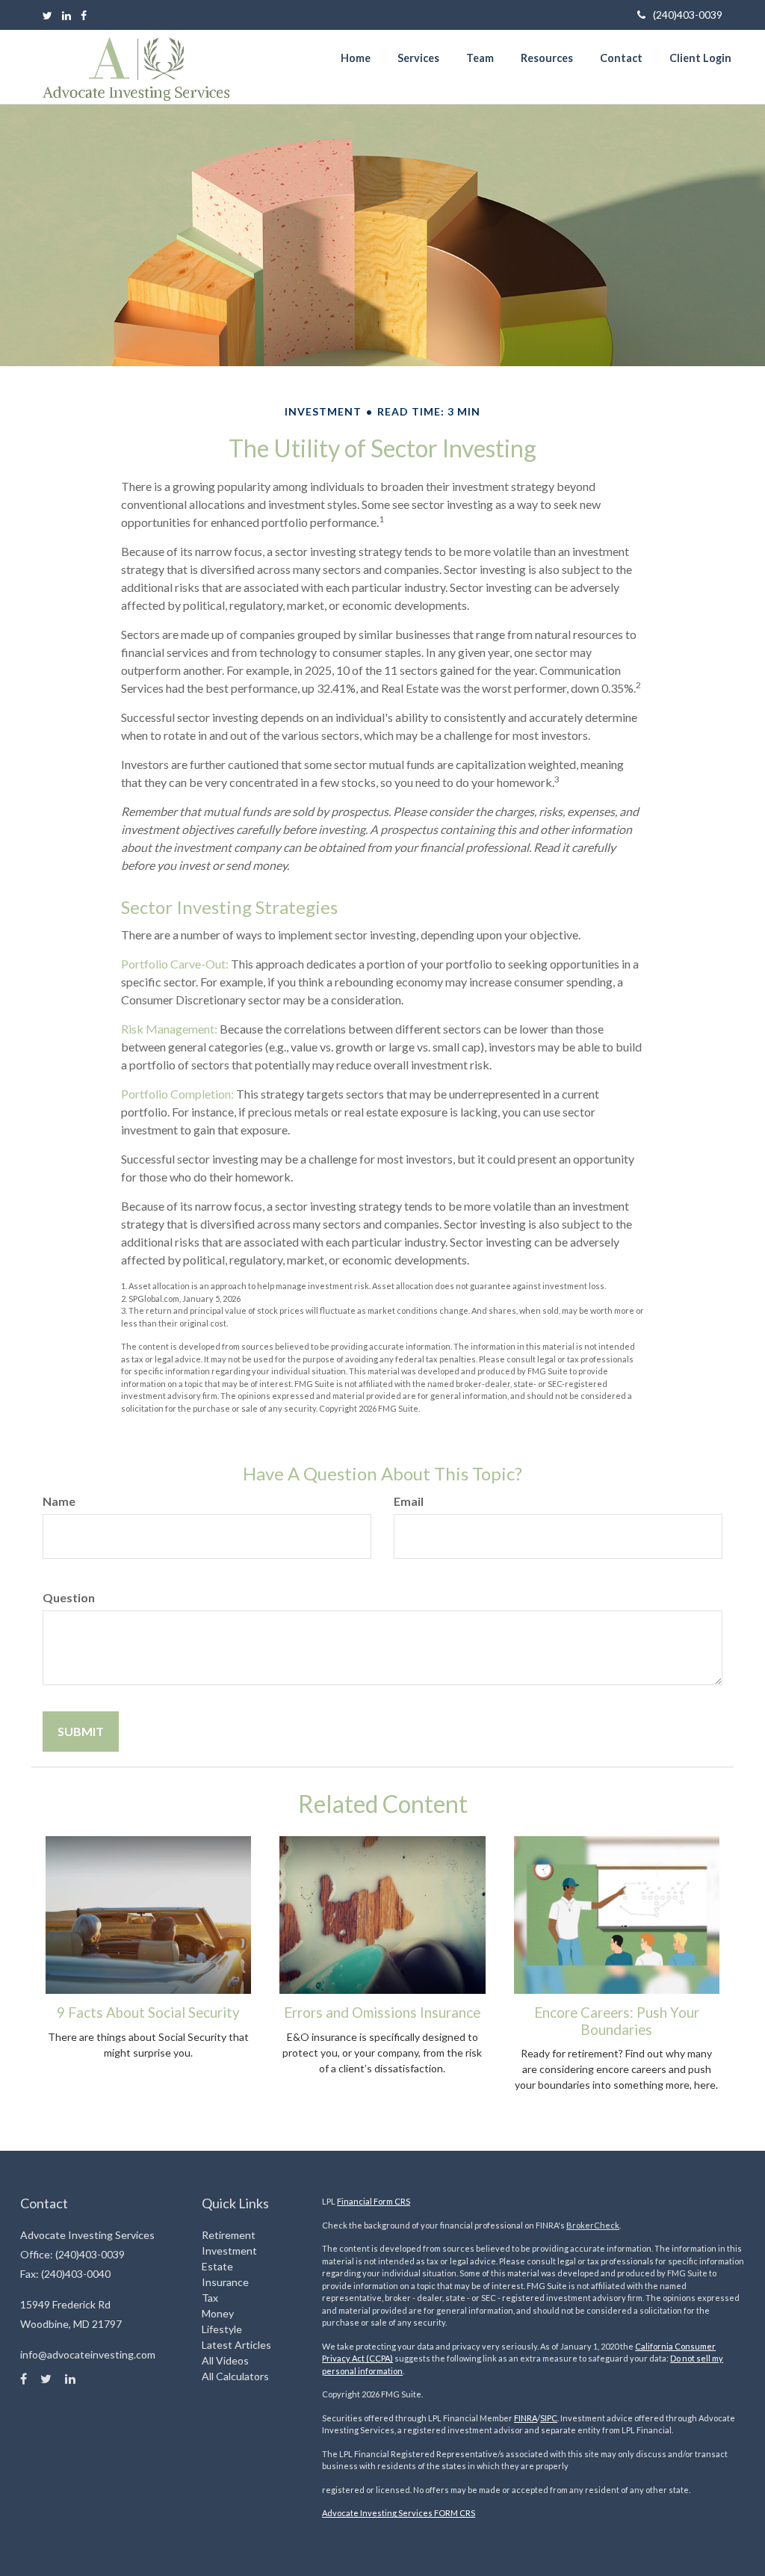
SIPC (549, 2418)
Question (69, 1597)
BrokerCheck (593, 2225)
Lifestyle (222, 2329)
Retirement (229, 2235)
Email (409, 1501)
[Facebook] (84, 15)
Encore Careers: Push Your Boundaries (617, 2021)
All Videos (225, 2360)
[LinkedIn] (66, 15)
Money (218, 2313)
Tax (210, 2298)
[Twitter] (47, 15)
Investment (229, 2251)
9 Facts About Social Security (148, 2013)
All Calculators (235, 2376)
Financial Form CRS (374, 2201)
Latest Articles (236, 2345)
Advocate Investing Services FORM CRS (399, 2513)
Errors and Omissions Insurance (382, 2013)
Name (59, 1501)
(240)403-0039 (688, 15)
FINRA (526, 2418)
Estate (217, 2266)
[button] (418, 58)
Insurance (225, 2282)
